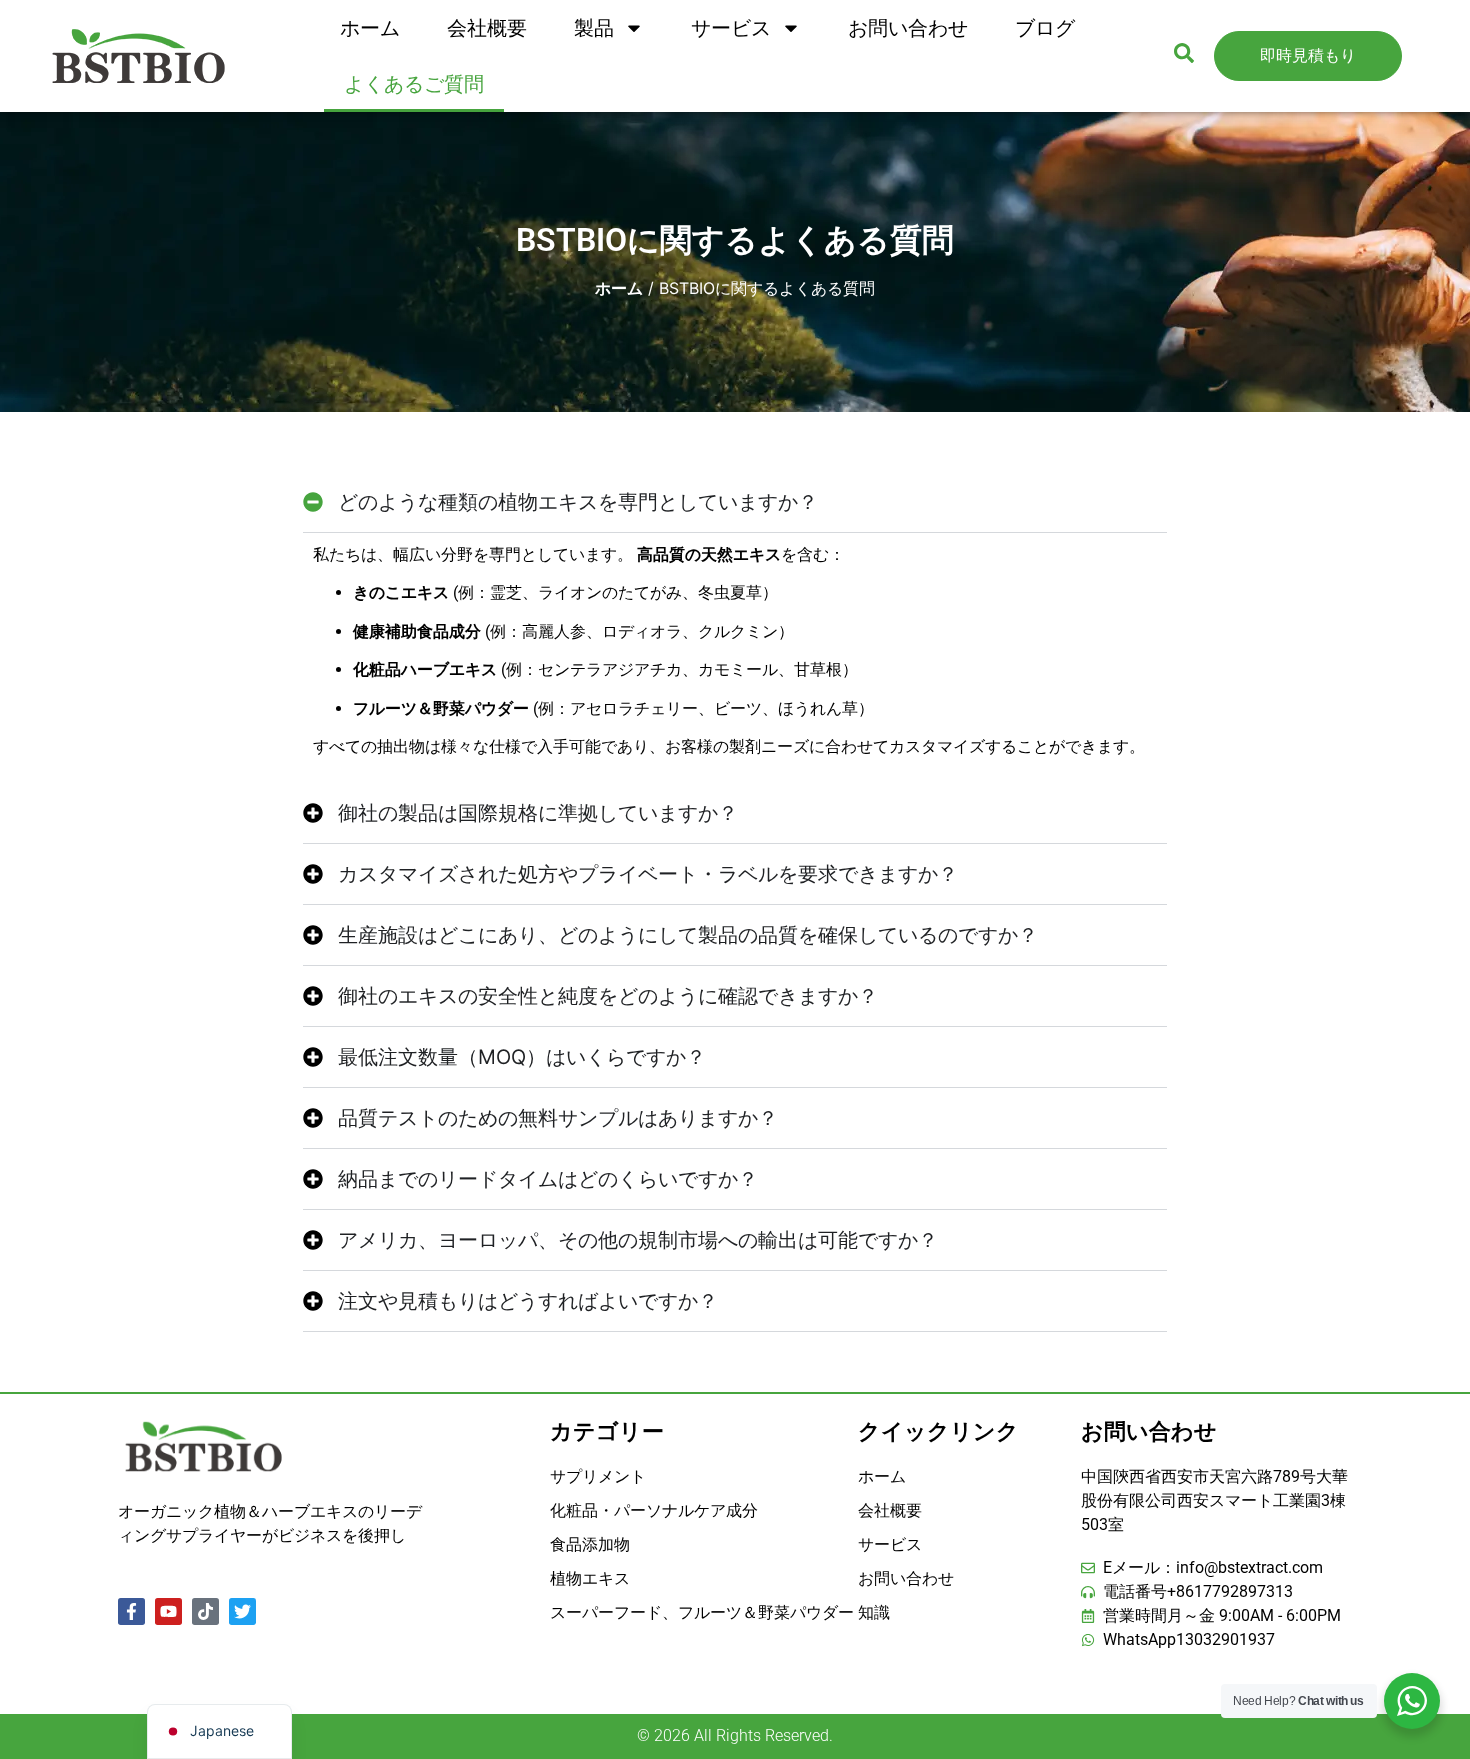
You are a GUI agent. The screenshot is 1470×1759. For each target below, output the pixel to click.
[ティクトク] (205, 1611)
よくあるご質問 (414, 84)
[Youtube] (168, 1611)
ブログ (1045, 28)
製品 (594, 28)
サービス (731, 28)
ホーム (370, 28)
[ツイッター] (242, 1611)
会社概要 (487, 28)
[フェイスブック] (131, 1611)
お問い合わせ (908, 28)
